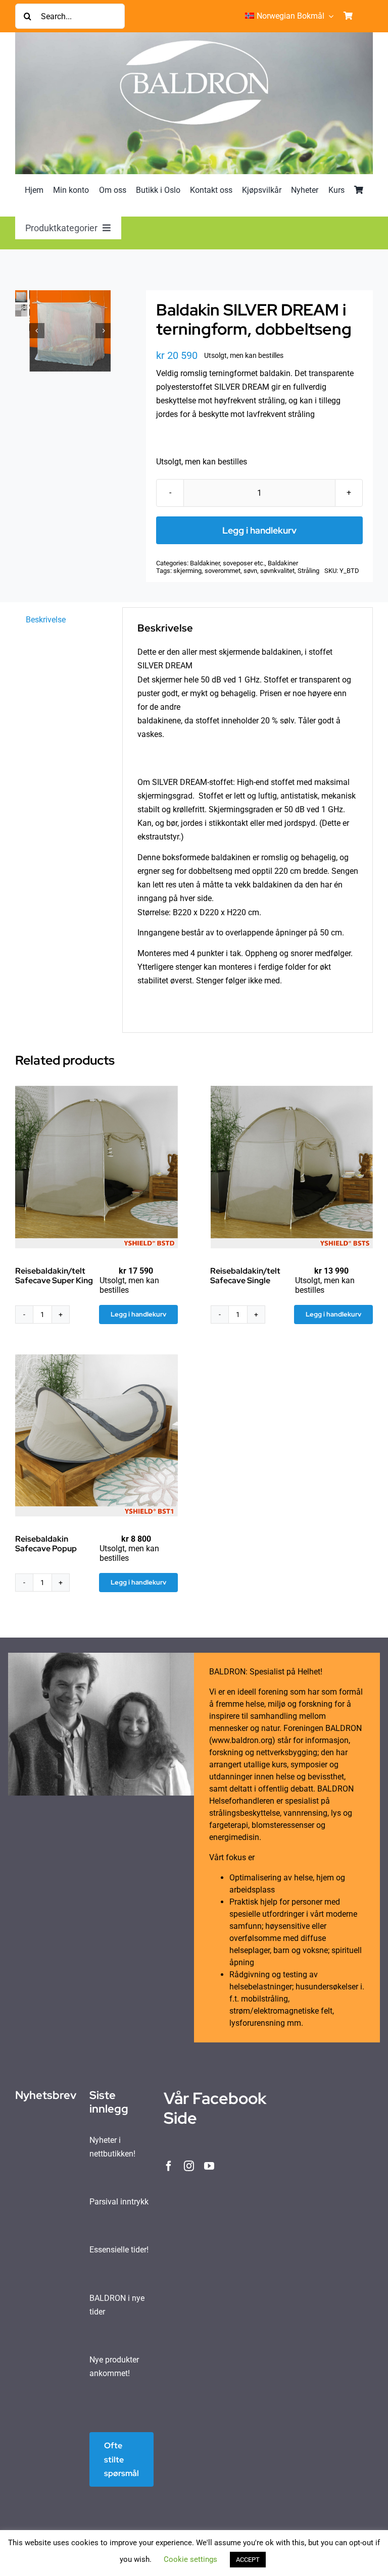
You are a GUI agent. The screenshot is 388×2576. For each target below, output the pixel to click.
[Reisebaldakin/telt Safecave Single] (292, 1167)
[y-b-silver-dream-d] (70, 331)
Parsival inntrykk (119, 2202)
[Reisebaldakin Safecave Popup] (96, 1436)
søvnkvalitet (277, 571)
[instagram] (189, 2166)
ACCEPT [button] (248, 2560)
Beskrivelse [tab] (46, 620)
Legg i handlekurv (259, 530)
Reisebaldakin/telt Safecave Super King (54, 1276)
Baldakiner (283, 563)
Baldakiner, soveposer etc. (227, 563)
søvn (250, 571)
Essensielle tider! (119, 2250)
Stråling (308, 571)
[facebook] (169, 2166)
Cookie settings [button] (190, 2559)
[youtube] (209, 2166)
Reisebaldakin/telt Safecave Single (245, 1276)
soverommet (223, 571)
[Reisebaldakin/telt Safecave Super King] (96, 1167)
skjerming (187, 571)
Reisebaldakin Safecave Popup (46, 1544)
